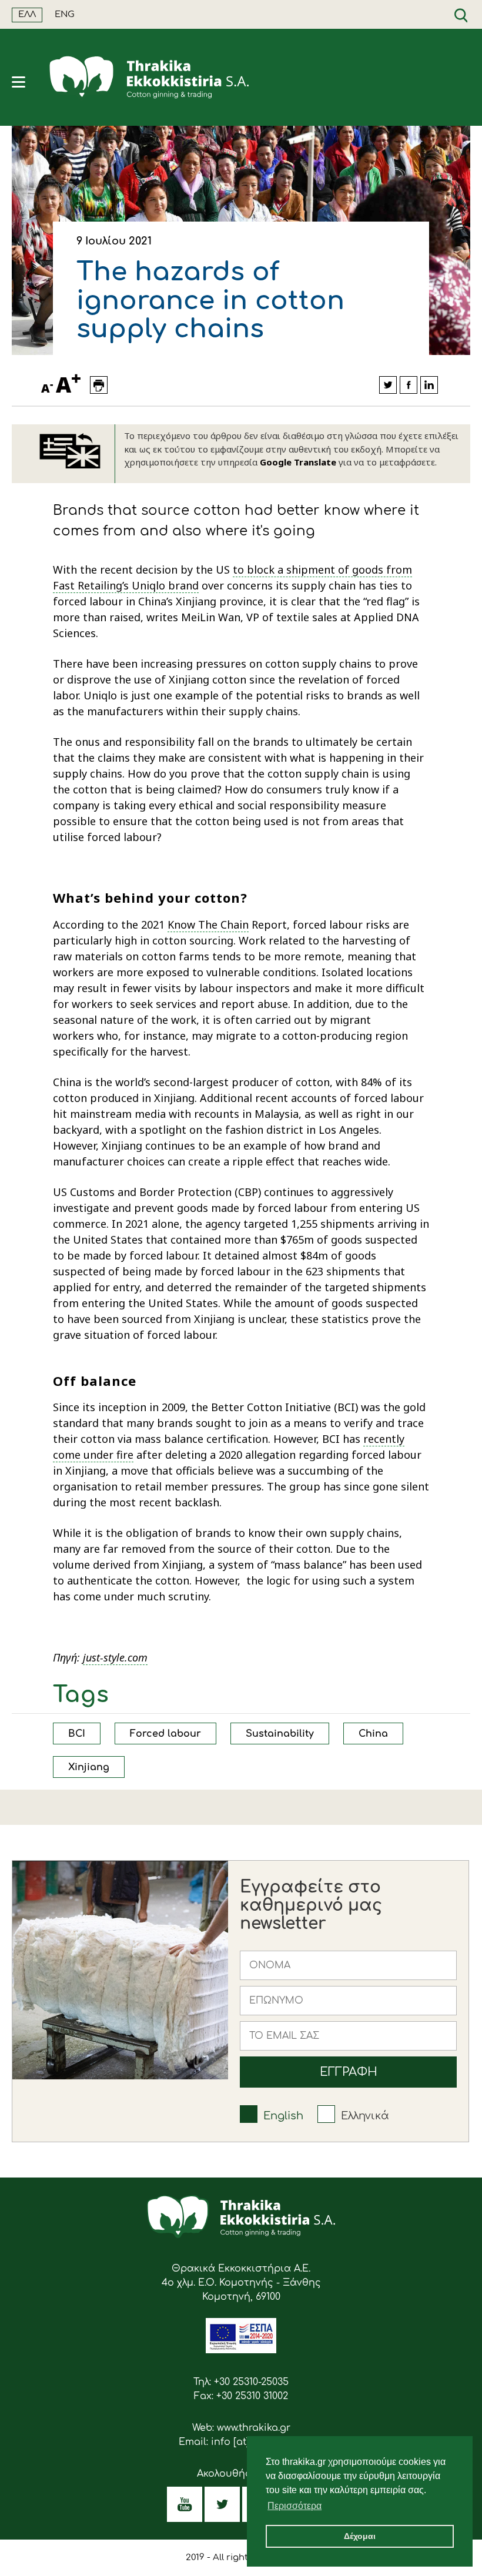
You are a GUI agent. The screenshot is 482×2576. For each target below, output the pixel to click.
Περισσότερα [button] (294, 2506)
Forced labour (165, 1734)
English (283, 2116)
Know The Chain (208, 924)
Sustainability (280, 1734)
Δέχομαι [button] (360, 2536)
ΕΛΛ (27, 14)
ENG (65, 14)
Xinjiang (89, 1767)
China (373, 1734)
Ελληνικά (365, 2116)
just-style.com (115, 1657)
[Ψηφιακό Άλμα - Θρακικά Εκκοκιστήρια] (241, 2350)
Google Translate (298, 462)
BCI (77, 1734)
